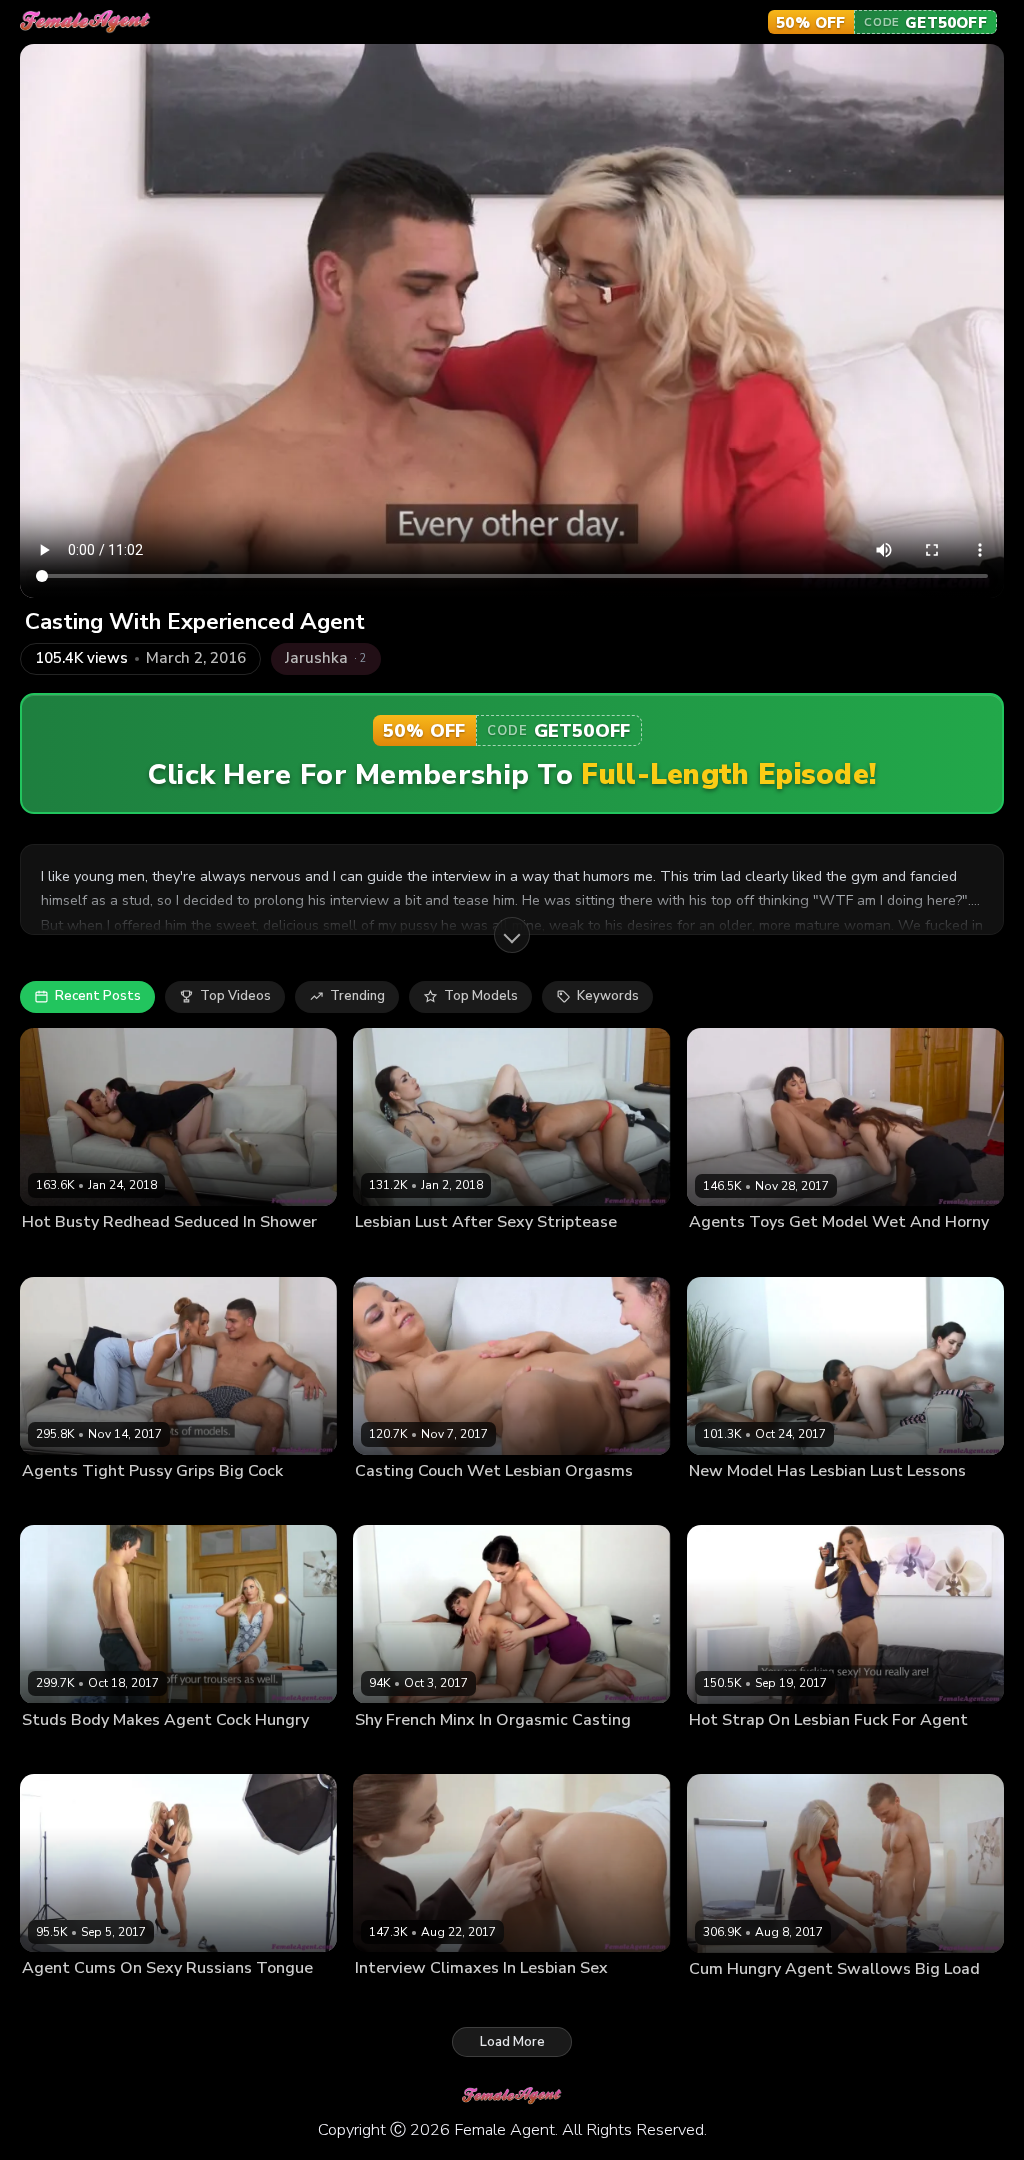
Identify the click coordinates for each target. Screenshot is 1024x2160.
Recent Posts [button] (98, 996)
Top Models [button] (481, 996)
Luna (421, 1752)
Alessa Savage (733, 1752)
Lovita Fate (773, 1254)
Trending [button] (357, 996)
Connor (133, 1503)
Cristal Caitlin (61, 1752)
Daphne (113, 1254)
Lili (415, 1503)
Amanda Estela (399, 1254)
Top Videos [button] (235, 996)
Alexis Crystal (63, 1503)
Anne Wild (53, 1254)
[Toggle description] (512, 935)
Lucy (35, 2000)
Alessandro (141, 1752)
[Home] (85, 22)
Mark (774, 2000)
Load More (512, 2042)
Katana (761, 1503)
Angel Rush (478, 2000)
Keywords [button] (608, 996)
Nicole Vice (86, 2000)
